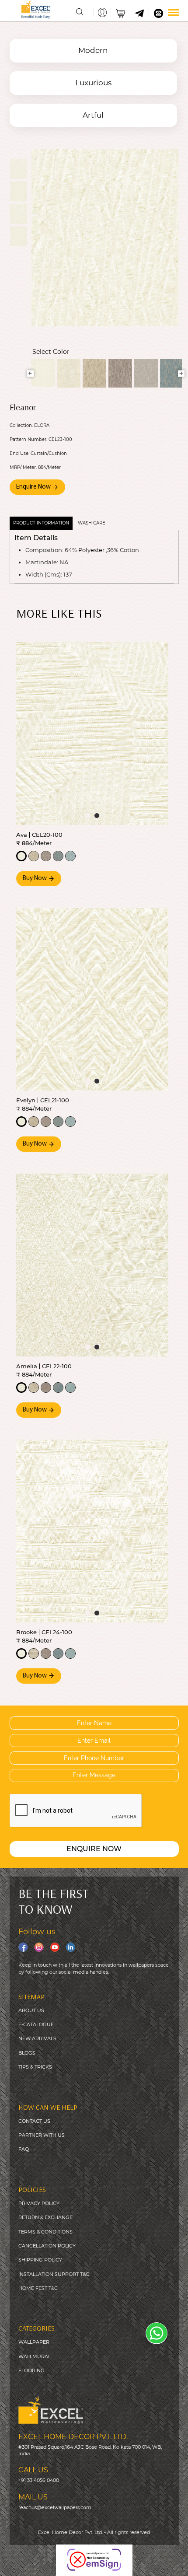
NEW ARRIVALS (37, 2038)
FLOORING (31, 2370)
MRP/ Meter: (23, 468)
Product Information (41, 523)
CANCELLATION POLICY (47, 2246)
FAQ (24, 2149)
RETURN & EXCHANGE (45, 2217)
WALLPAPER (34, 2342)
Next (181, 373)
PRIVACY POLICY (39, 2203)
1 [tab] (88, 816)
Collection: (21, 426)
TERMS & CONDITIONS (45, 2232)
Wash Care (92, 523)
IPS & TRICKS (37, 2067)
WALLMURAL (35, 2356)
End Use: (19, 454)
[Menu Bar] (173, 12)
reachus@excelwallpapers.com (55, 2507)
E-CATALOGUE (36, 2024)
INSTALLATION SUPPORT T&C (54, 2274)
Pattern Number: (28, 440)
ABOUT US (31, 2010)
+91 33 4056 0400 (39, 2480)
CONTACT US (34, 2121)
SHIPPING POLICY (40, 2260)
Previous (30, 373)
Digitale (172, 2563)
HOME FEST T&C (38, 2288)
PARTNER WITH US (42, 2135)
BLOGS (27, 2053)
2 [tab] (97, 816)
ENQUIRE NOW (94, 1849)
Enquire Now (34, 487)
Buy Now (35, 879)
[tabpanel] (92, 734)
